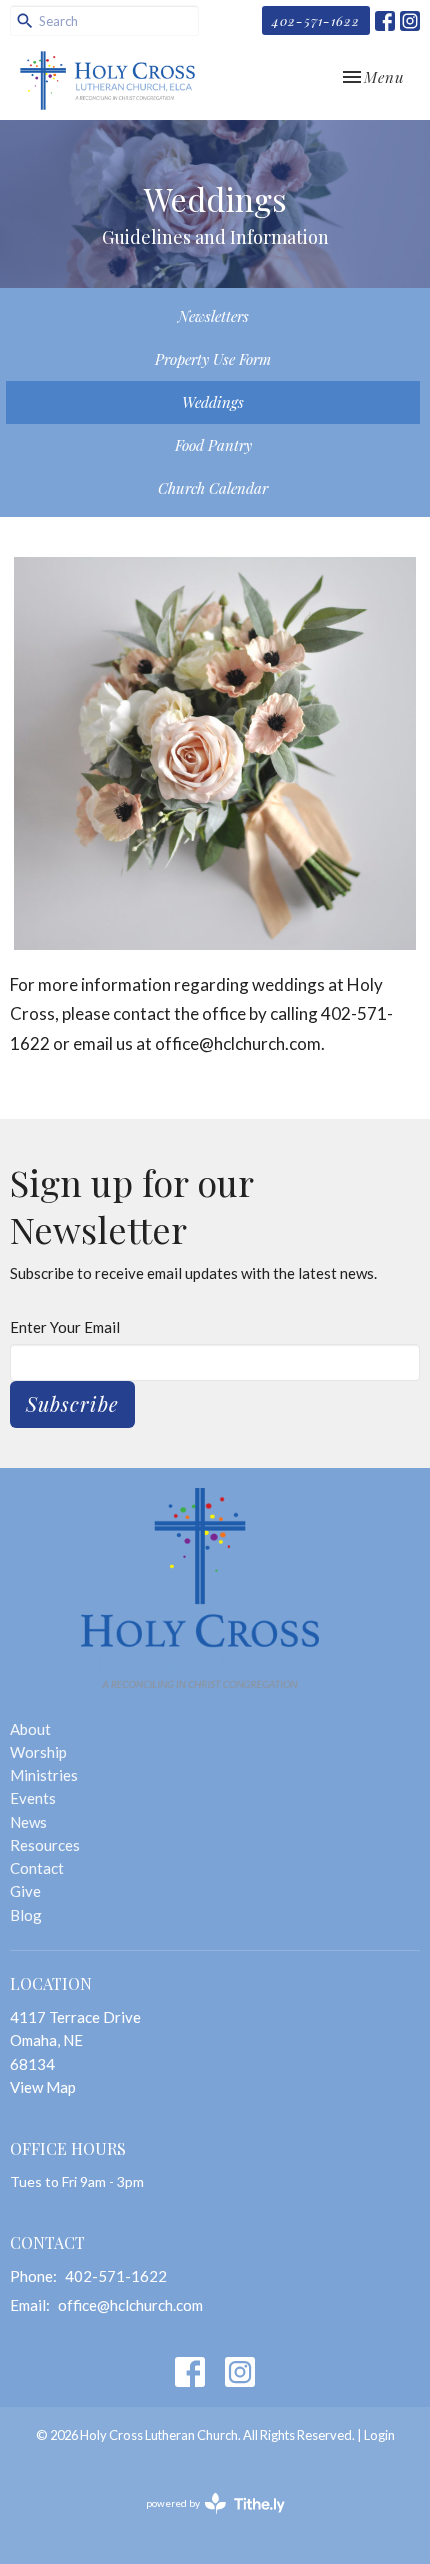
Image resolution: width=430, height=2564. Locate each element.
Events (33, 1798)
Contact (37, 1868)
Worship (38, 1752)
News (28, 1822)
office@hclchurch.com (130, 2305)
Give (25, 1891)
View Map (43, 2087)
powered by (205, 2520)
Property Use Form (213, 359)
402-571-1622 (316, 20)
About (30, 1729)
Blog (26, 1915)
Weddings (213, 402)
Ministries (44, 1775)
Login (379, 2435)
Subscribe (72, 1403)
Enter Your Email (65, 1327)
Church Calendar (213, 488)
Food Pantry (213, 445)
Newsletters (213, 316)
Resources (45, 1845)
